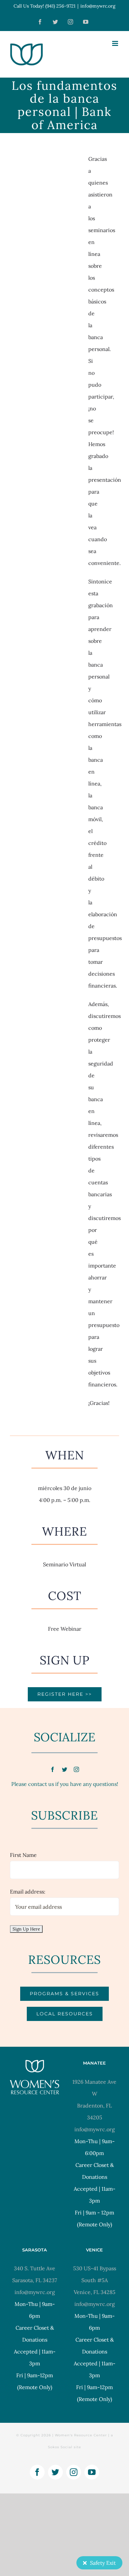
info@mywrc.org (98, 6)
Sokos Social (60, 2447)
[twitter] (64, 1769)
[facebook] (53, 1769)
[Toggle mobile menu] (116, 43)
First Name (23, 1855)
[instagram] (76, 1769)
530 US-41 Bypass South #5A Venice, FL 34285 (95, 2280)
